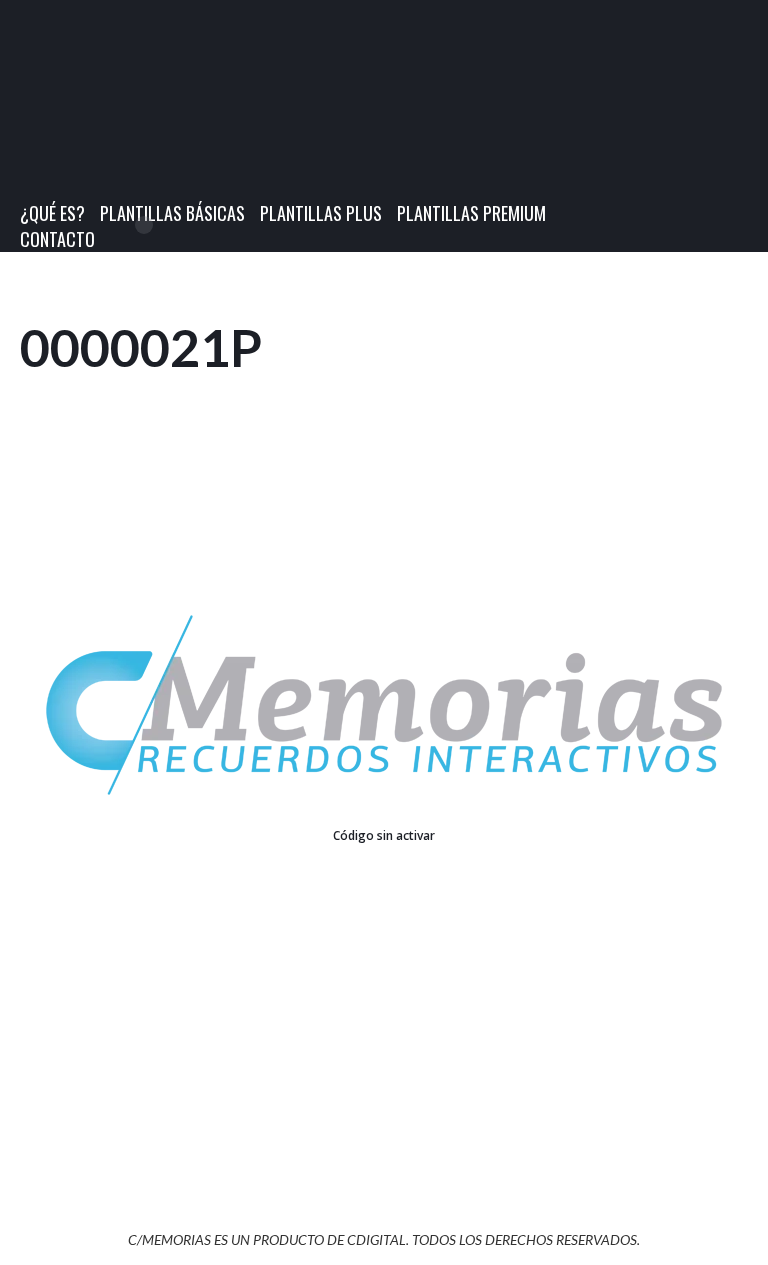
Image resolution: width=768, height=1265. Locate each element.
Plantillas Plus (321, 213)
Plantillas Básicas (172, 213)
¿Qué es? (52, 213)
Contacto (57, 239)
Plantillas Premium (471, 213)
